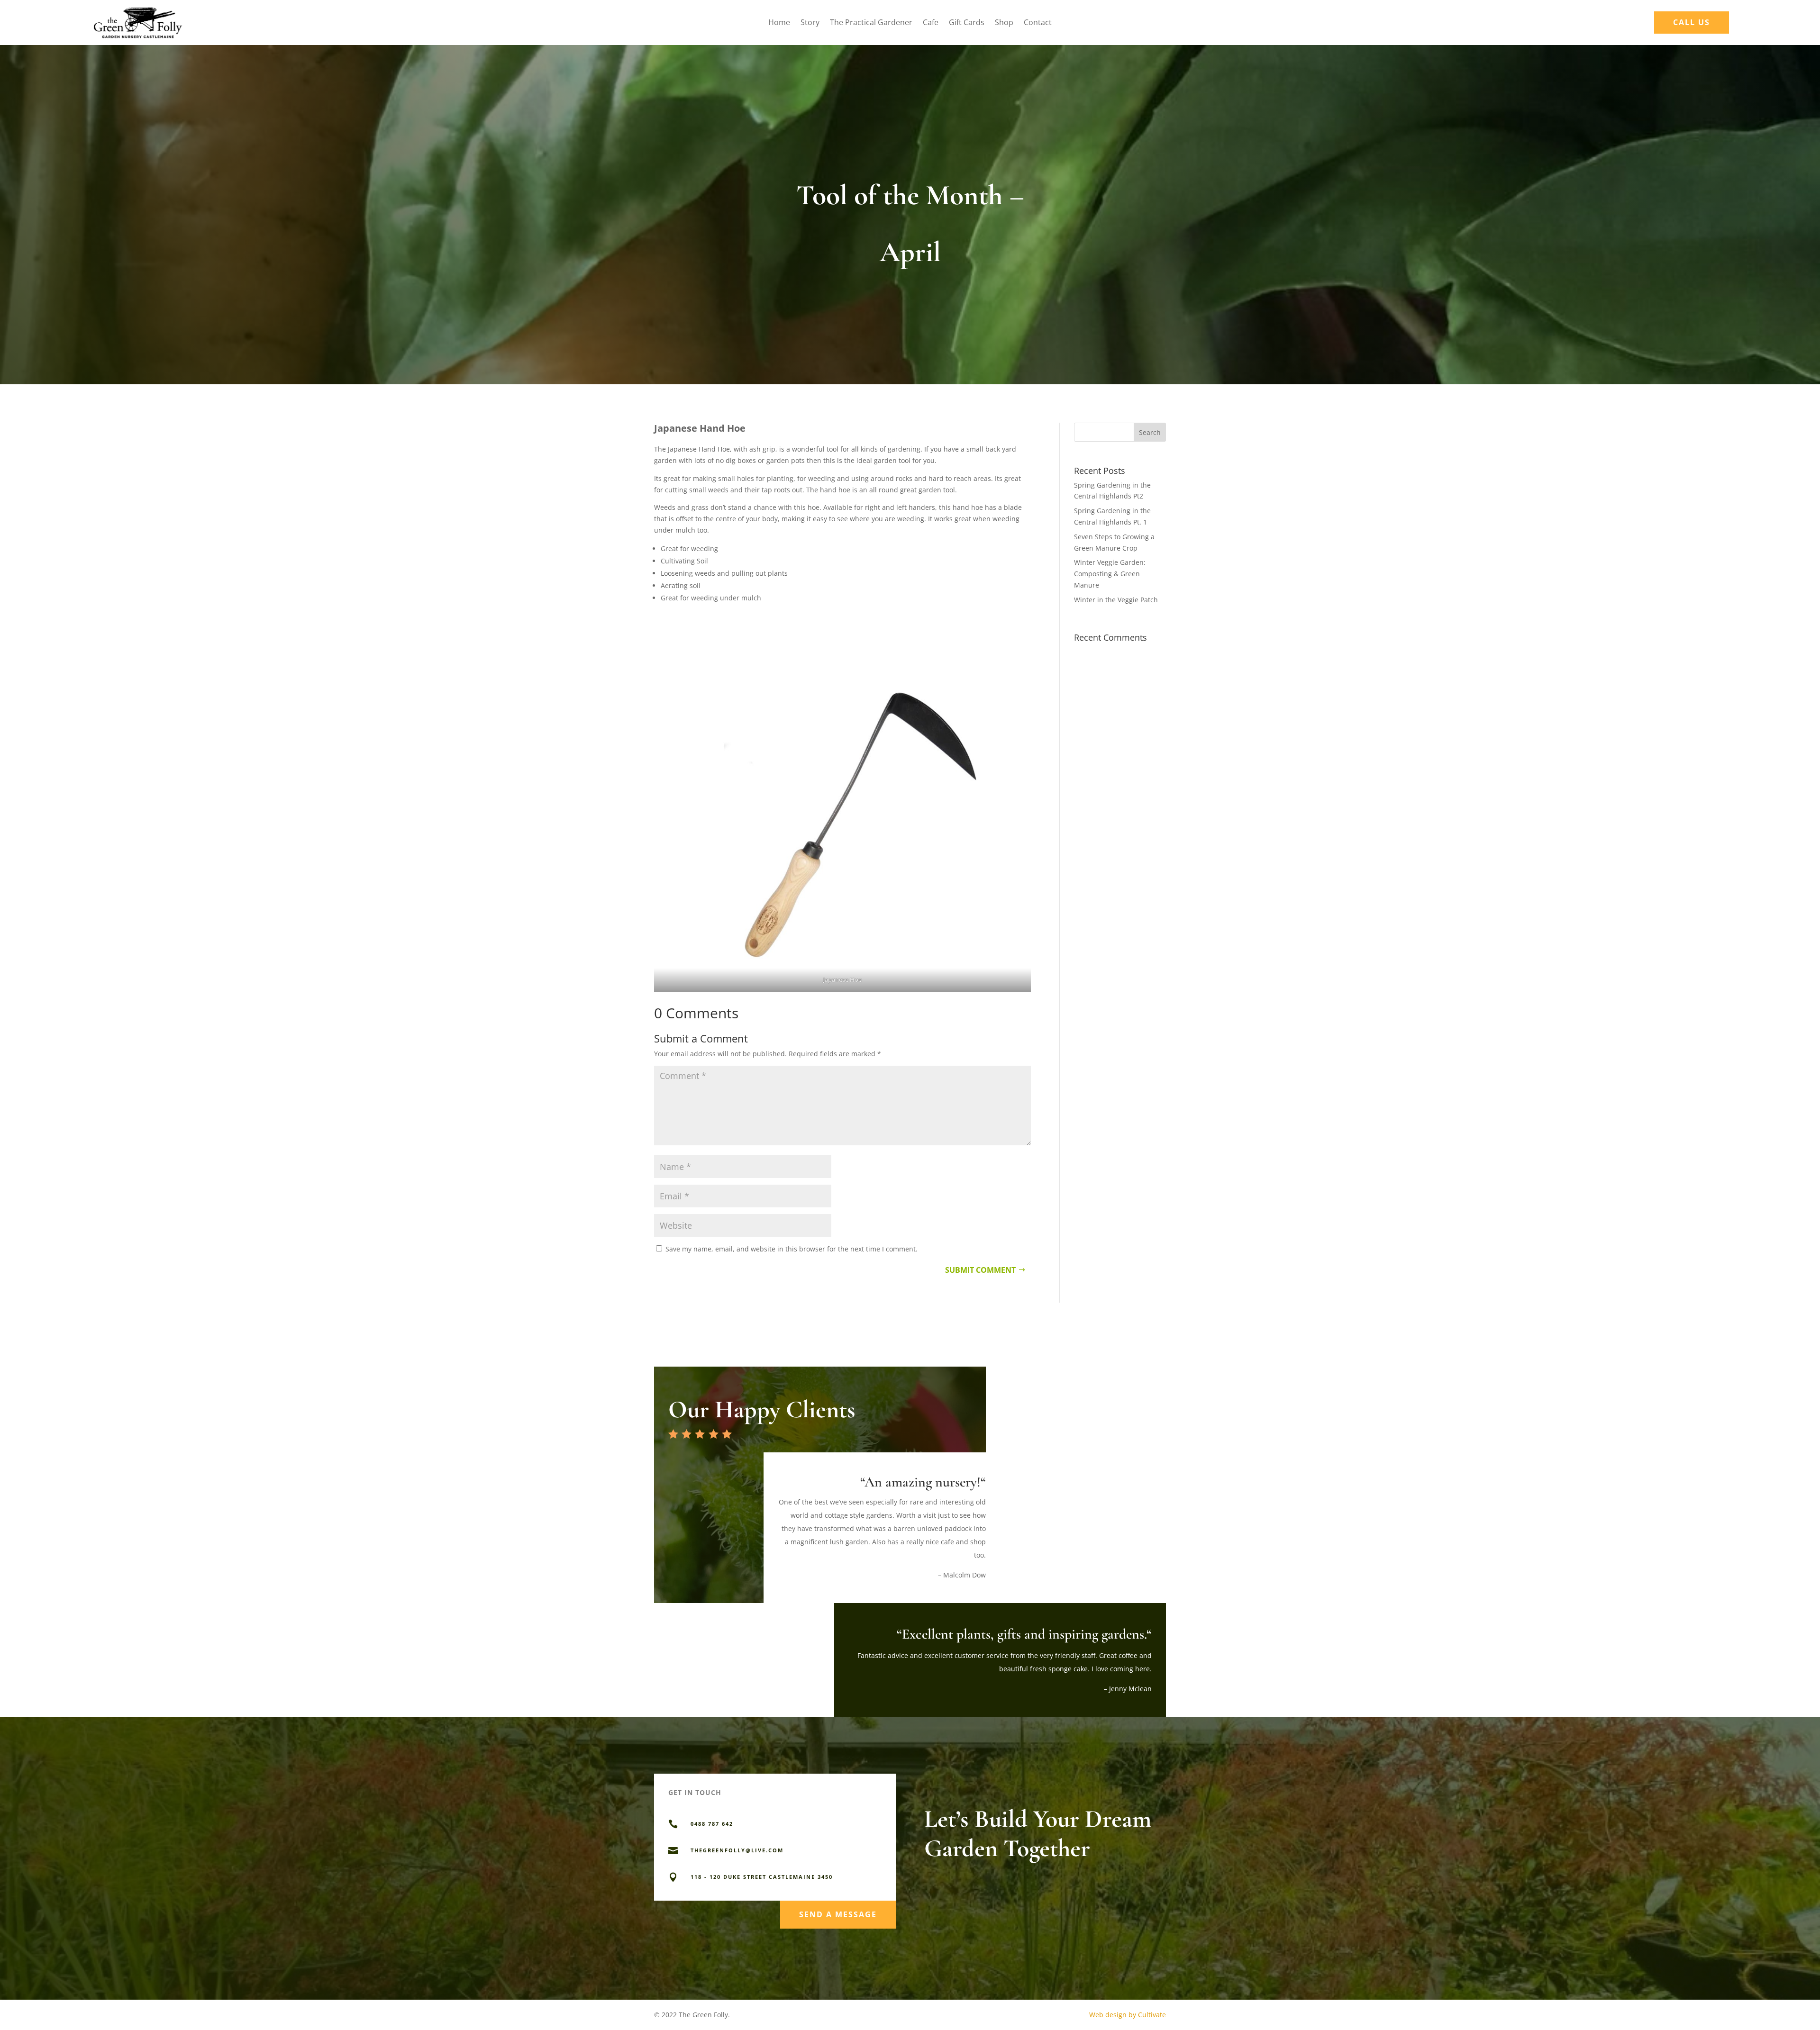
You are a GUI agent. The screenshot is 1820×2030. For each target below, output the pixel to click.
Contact (1038, 23)
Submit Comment (980, 1270)
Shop (1004, 23)
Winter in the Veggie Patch (1116, 600)
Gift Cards (967, 23)
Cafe (931, 23)
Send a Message (838, 1914)
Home (779, 23)
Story (810, 23)
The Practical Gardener (871, 23)
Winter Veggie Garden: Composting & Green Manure (1110, 574)
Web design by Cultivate (1128, 2015)
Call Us (1692, 22)
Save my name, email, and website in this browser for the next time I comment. (792, 1249)
